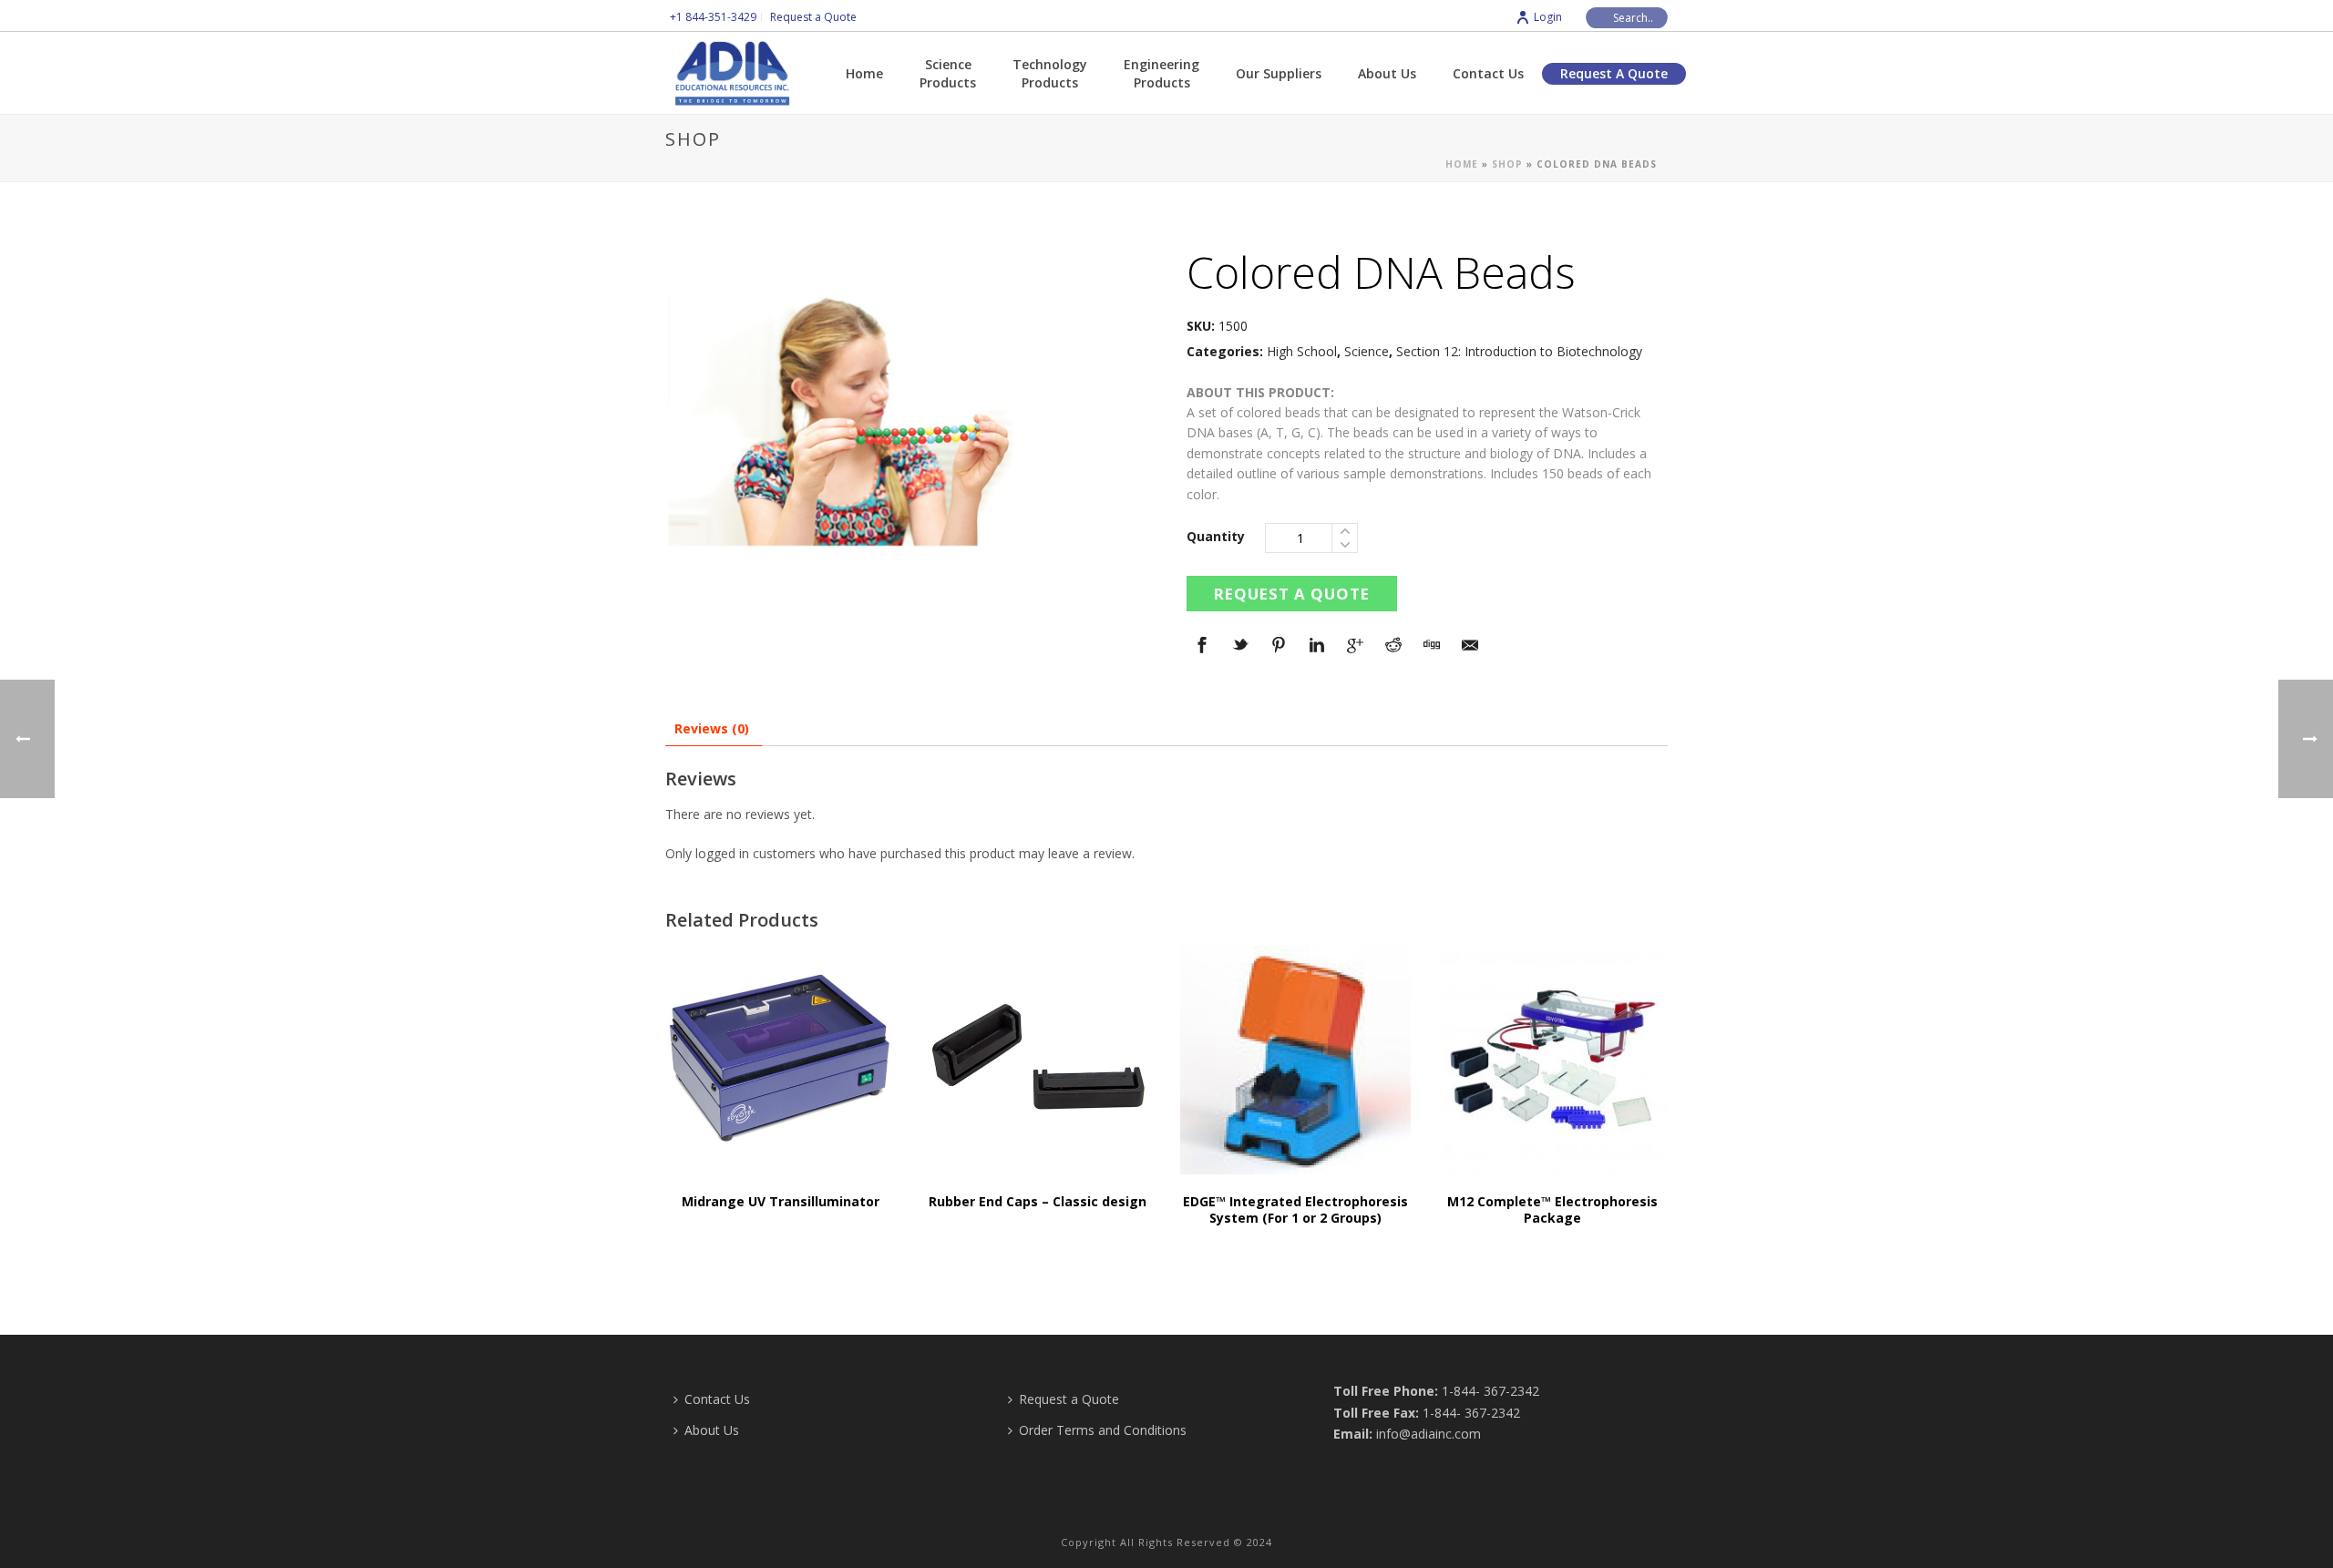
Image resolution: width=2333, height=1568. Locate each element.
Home (864, 73)
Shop (1507, 164)
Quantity (1216, 536)
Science (1367, 351)
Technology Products (1050, 73)
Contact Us (1488, 73)
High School (1302, 351)
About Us (1387, 73)
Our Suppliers (1279, 73)
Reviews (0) (712, 728)
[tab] (712, 728)
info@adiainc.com (1429, 1434)
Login (1548, 17)
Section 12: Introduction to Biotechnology (1519, 351)
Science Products (948, 73)
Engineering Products (1161, 73)
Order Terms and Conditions (1103, 1430)
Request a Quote (1614, 73)
